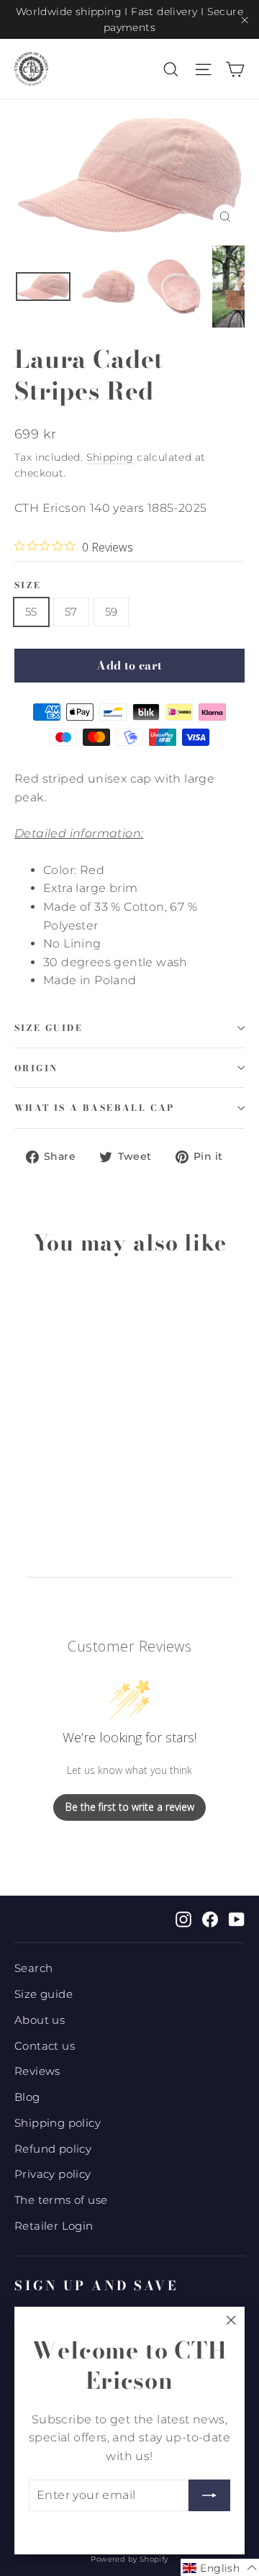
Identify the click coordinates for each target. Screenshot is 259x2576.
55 (31, 612)
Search (33, 1968)
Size (28, 585)
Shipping (110, 457)
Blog (27, 2097)
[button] (220, 2567)
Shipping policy (58, 2123)
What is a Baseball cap (95, 1108)
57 (71, 612)
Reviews (37, 2071)
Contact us (45, 2046)
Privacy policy (53, 2174)
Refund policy (53, 2149)
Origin (36, 1068)
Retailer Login (54, 2226)
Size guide (49, 1028)
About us (40, 2020)
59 (112, 612)
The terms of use (61, 2200)
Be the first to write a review (130, 1807)
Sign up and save (96, 2285)
